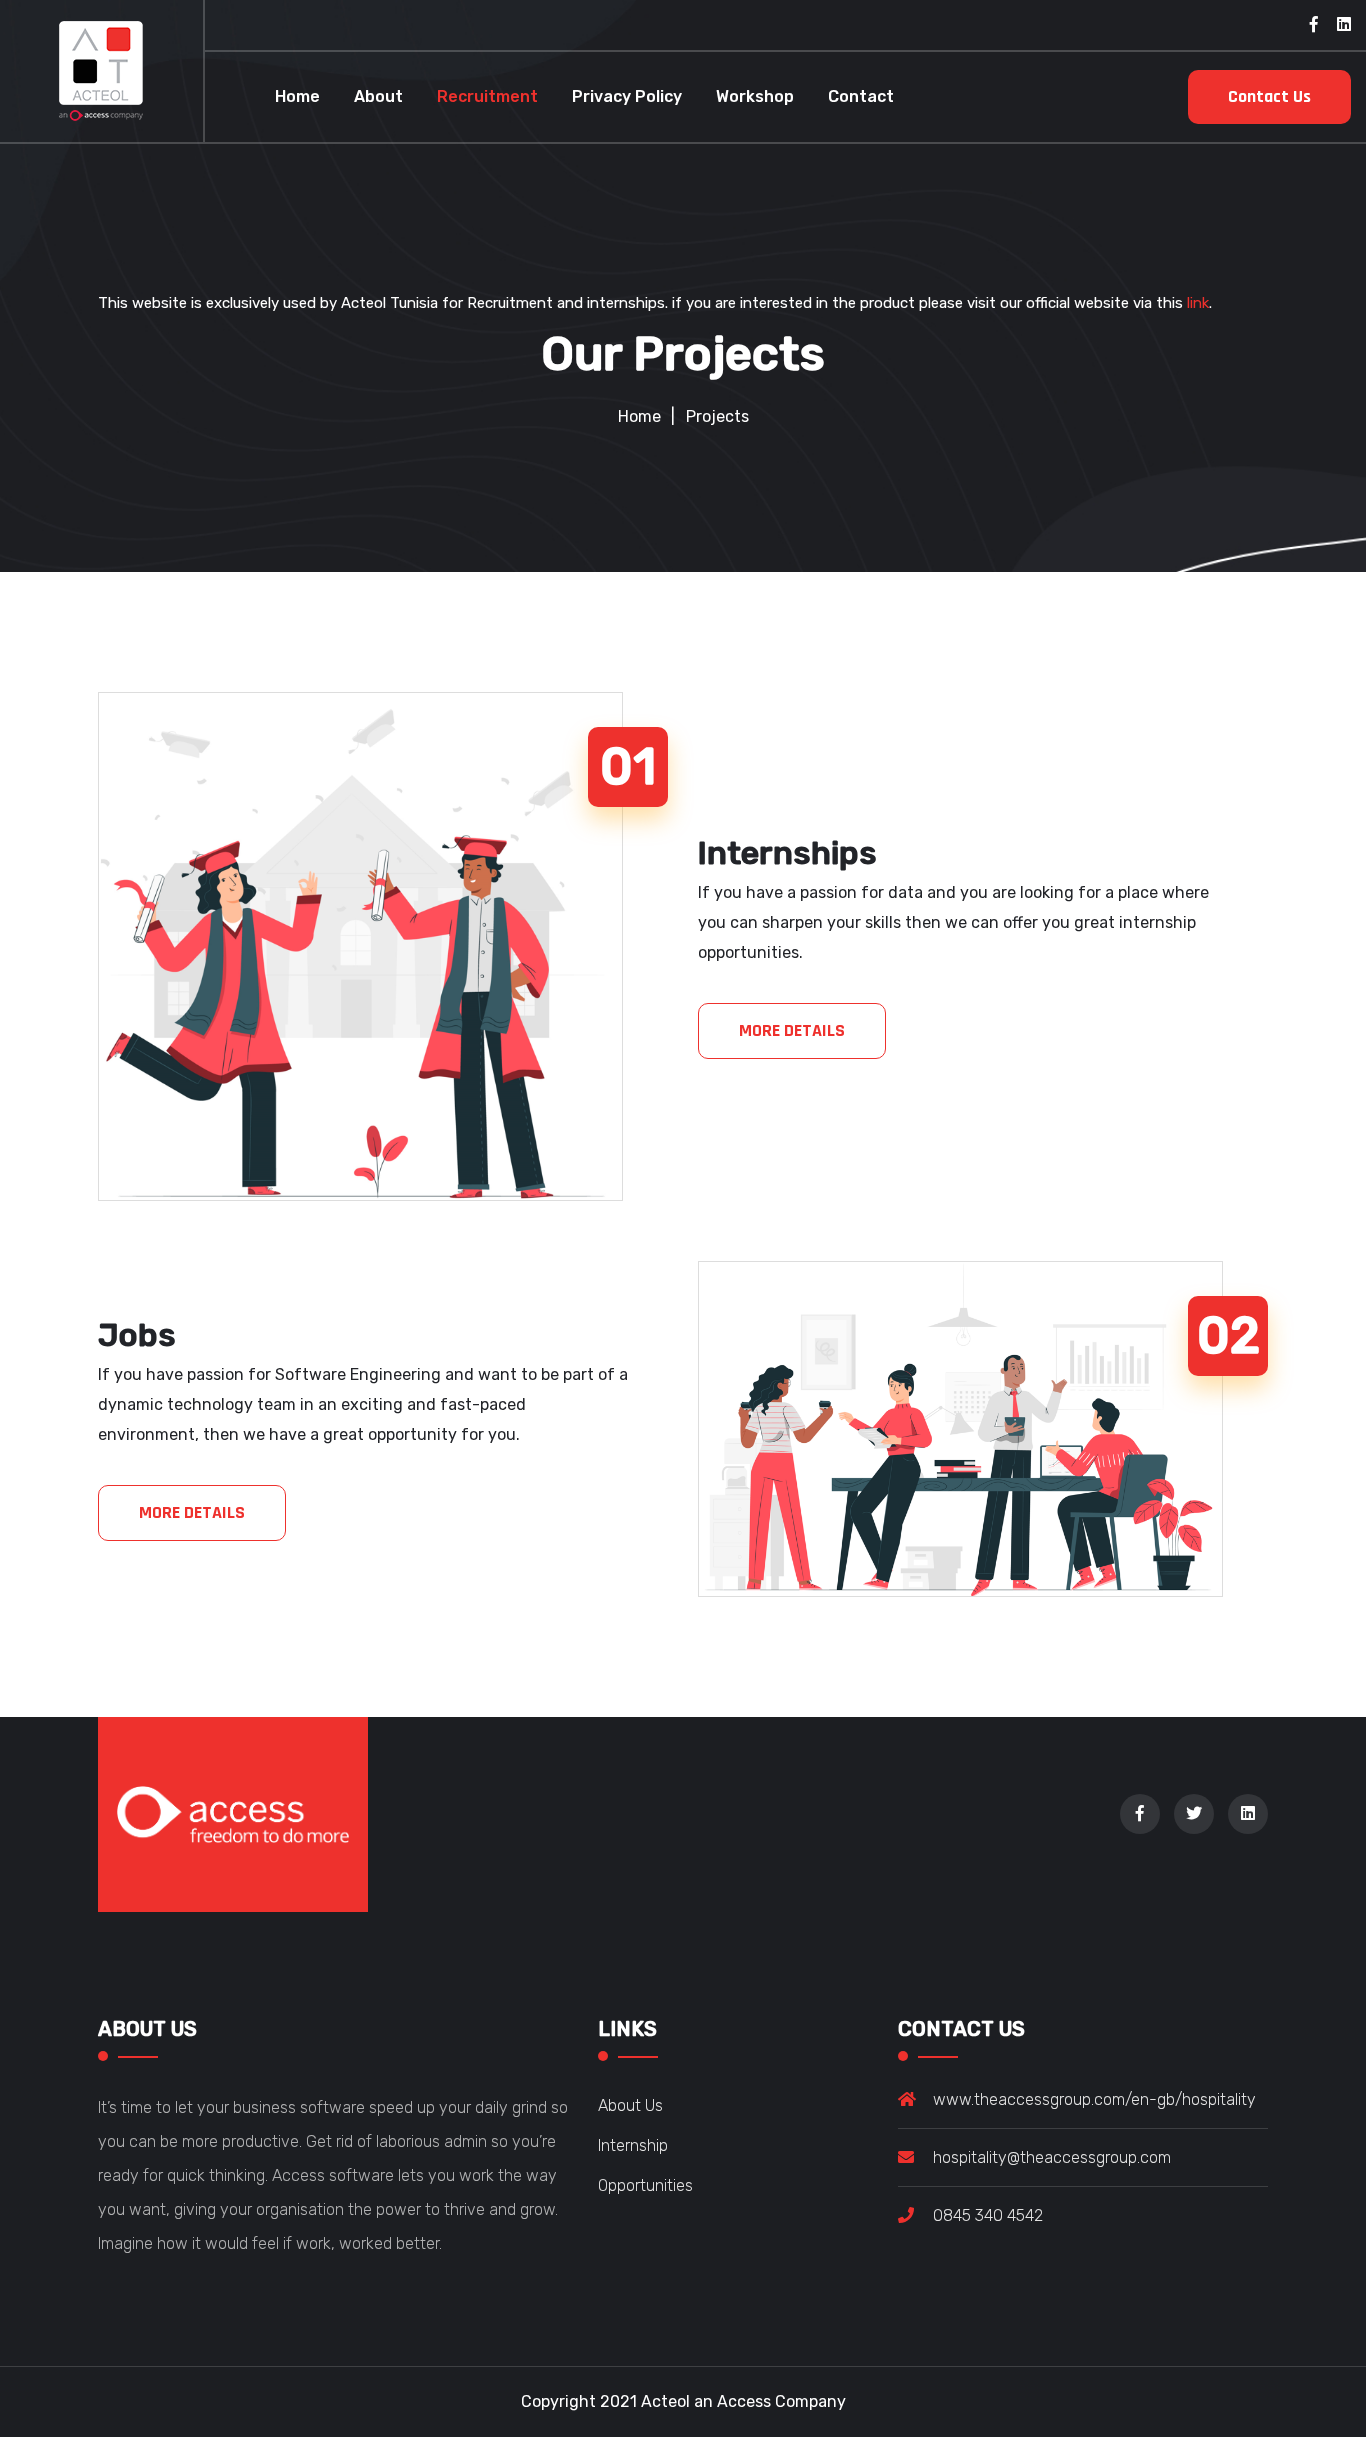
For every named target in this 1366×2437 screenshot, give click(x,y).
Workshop (755, 96)
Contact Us (1269, 96)
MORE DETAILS (792, 1030)
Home (297, 96)
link (1198, 303)
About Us (630, 2105)
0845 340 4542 (988, 2215)
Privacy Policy (627, 96)
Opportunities (645, 2185)
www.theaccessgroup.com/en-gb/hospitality (1094, 2099)
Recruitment (487, 96)
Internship (633, 2145)
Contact (861, 96)
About (378, 96)
